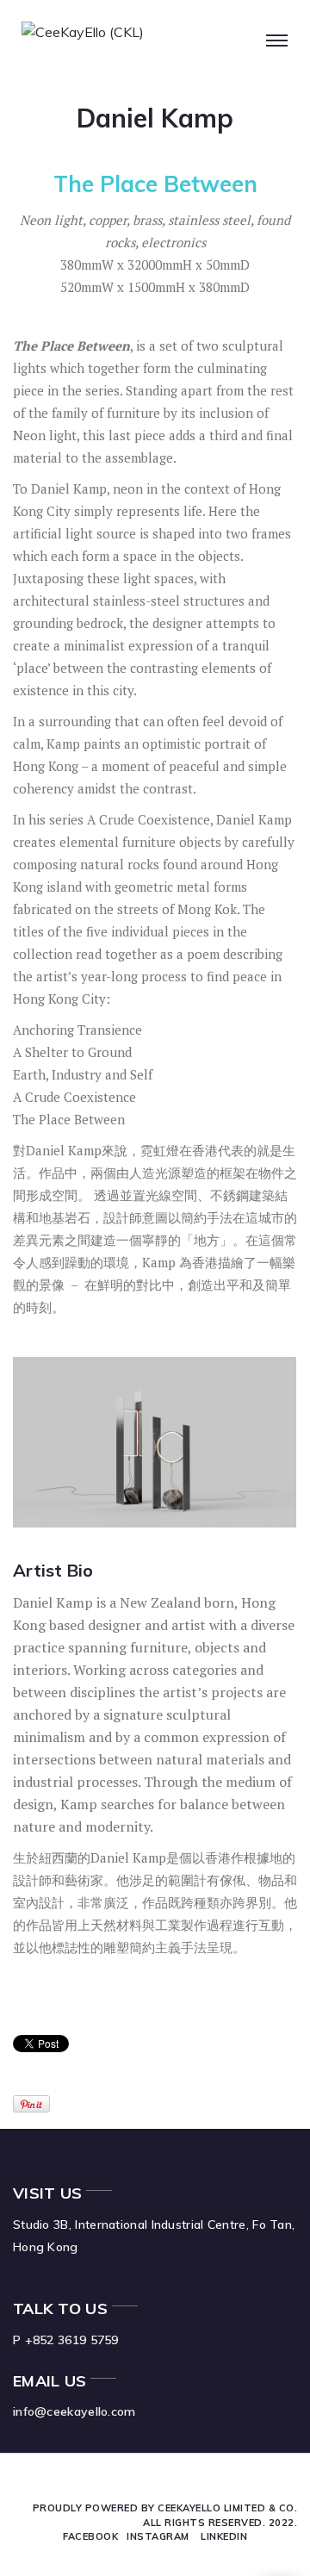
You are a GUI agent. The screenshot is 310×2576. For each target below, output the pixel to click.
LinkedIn (224, 2536)
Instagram (158, 2536)
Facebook (90, 2536)
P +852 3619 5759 (66, 2340)
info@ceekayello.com (74, 2411)
